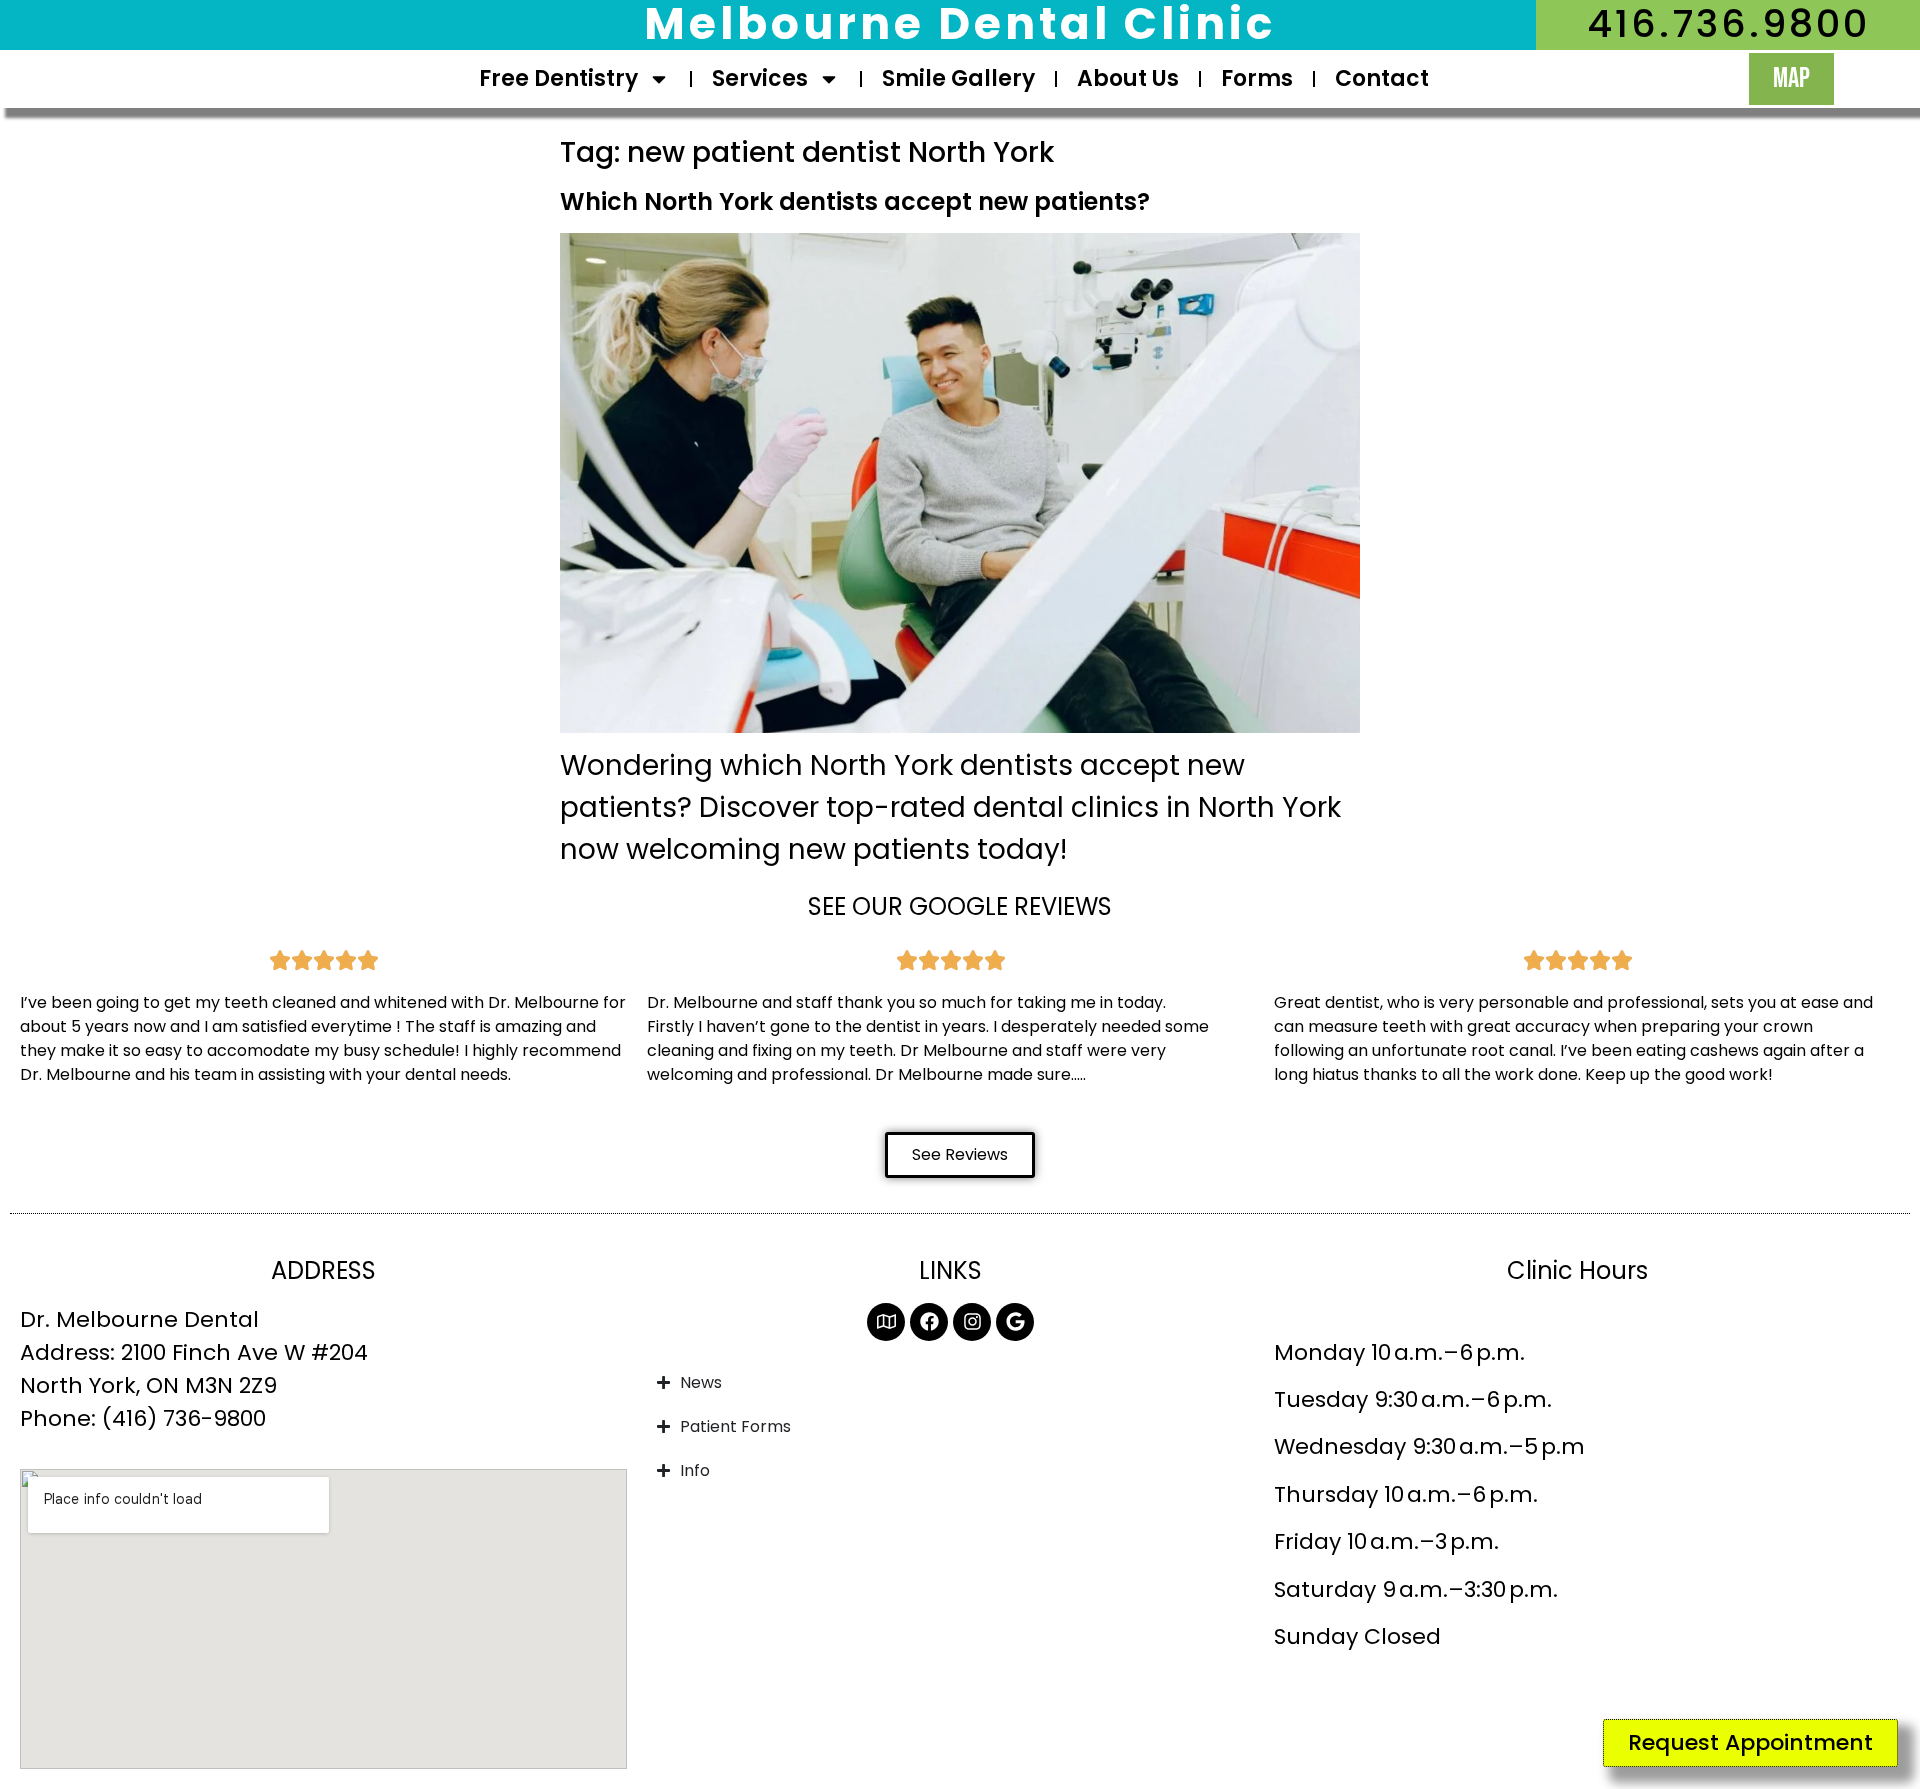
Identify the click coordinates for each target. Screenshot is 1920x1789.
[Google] (1015, 1322)
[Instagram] (972, 1322)
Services (760, 78)
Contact (1382, 78)
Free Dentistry (558, 78)
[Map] (886, 1322)
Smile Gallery (958, 78)
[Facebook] (929, 1322)
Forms (1257, 78)
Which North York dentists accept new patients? (855, 201)
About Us (1128, 78)
